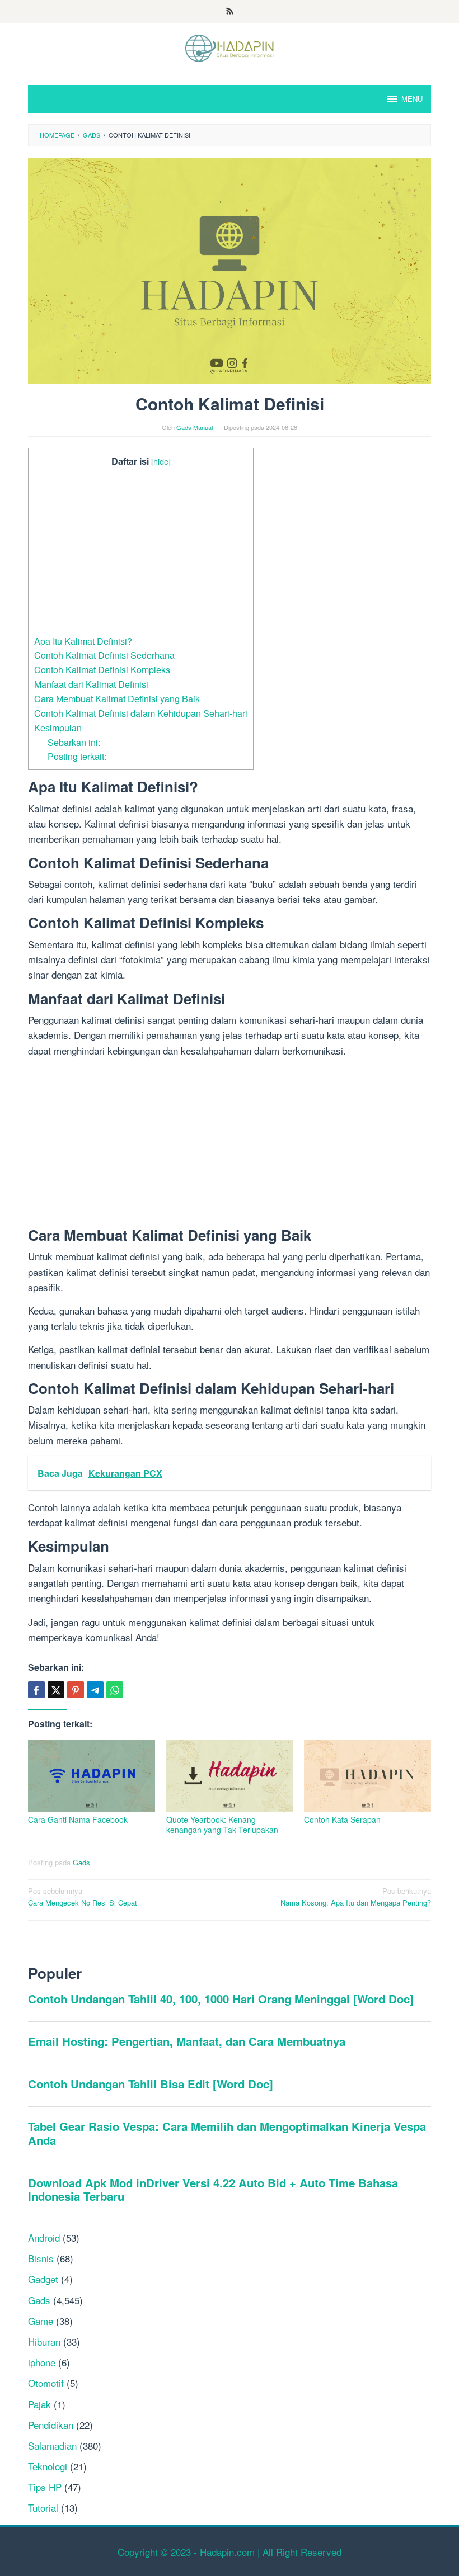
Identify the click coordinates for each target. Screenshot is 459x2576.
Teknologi (48, 2466)
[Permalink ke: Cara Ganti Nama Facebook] (92, 1776)
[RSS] (230, 12)
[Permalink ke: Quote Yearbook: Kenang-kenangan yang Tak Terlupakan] (230, 1776)
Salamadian (52, 2445)
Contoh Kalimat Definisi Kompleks (102, 669)
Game (41, 2321)
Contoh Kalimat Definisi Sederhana (104, 655)
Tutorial (43, 2508)
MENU (412, 99)
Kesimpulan (58, 727)
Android (44, 2237)
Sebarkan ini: (74, 742)
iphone (42, 2362)
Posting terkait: (77, 756)
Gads (81, 1862)
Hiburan (44, 2341)
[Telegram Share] (95, 1690)
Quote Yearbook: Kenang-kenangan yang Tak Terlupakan (222, 1825)
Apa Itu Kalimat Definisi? (83, 641)
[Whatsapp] (115, 1690)
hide (161, 461)
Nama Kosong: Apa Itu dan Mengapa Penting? (356, 1897)
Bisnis (41, 2258)
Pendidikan (51, 2425)
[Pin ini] (76, 1690)
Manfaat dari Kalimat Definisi (91, 684)
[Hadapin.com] (230, 47)
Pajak (39, 2404)
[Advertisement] (141, 551)
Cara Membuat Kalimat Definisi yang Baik (117, 698)
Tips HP (45, 2487)
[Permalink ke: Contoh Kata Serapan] (367, 1776)
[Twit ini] (56, 1690)
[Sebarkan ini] (36, 1690)
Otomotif (46, 2383)
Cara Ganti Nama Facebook (78, 1819)
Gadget (43, 2279)
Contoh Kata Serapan (342, 1819)
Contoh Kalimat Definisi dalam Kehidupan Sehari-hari (141, 713)
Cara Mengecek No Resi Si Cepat (83, 1897)
